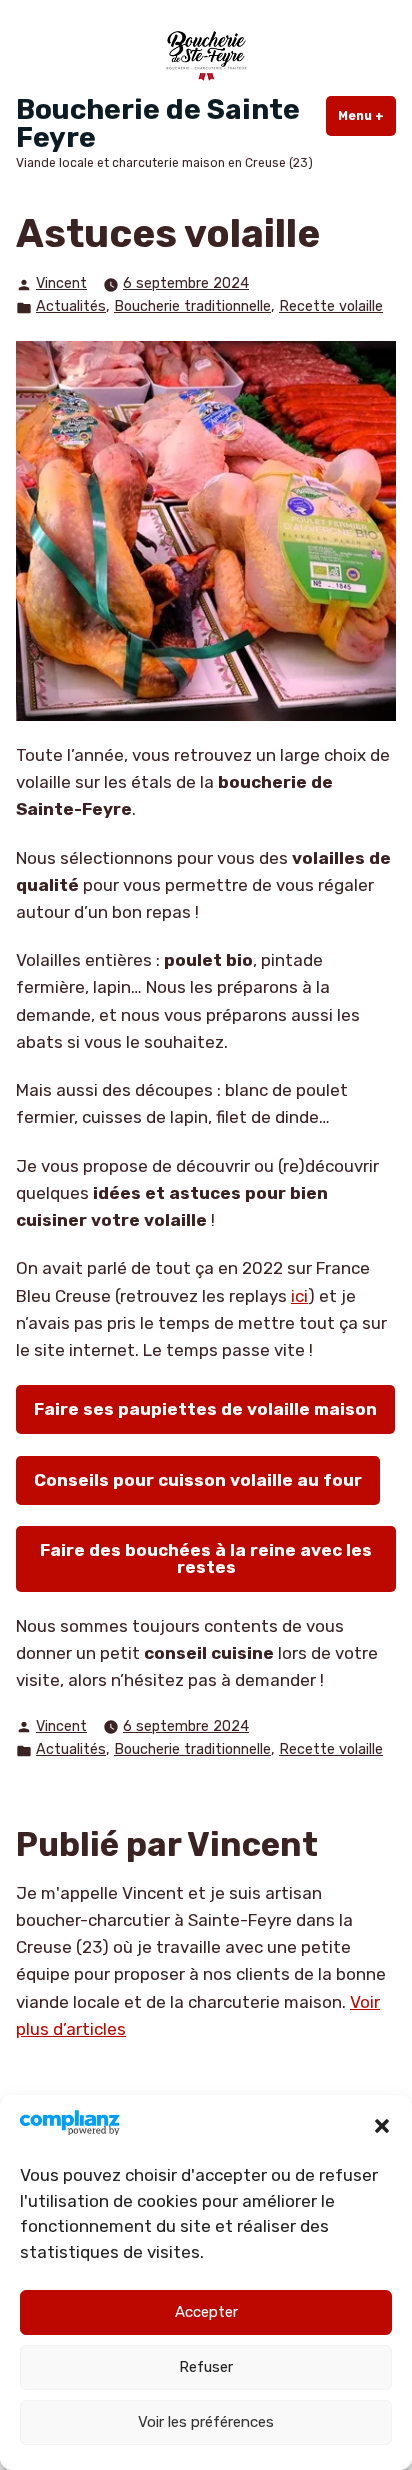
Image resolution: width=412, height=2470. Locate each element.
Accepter (206, 2312)
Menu (367, 116)
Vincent (61, 283)
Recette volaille (331, 306)
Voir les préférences (206, 2422)
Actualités (71, 306)
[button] (382, 2126)
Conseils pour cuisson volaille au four (198, 1480)
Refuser (206, 2367)
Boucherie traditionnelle (192, 306)
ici (299, 1296)
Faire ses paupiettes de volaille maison (205, 1409)
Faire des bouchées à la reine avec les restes (206, 1558)
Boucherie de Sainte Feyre (158, 123)
